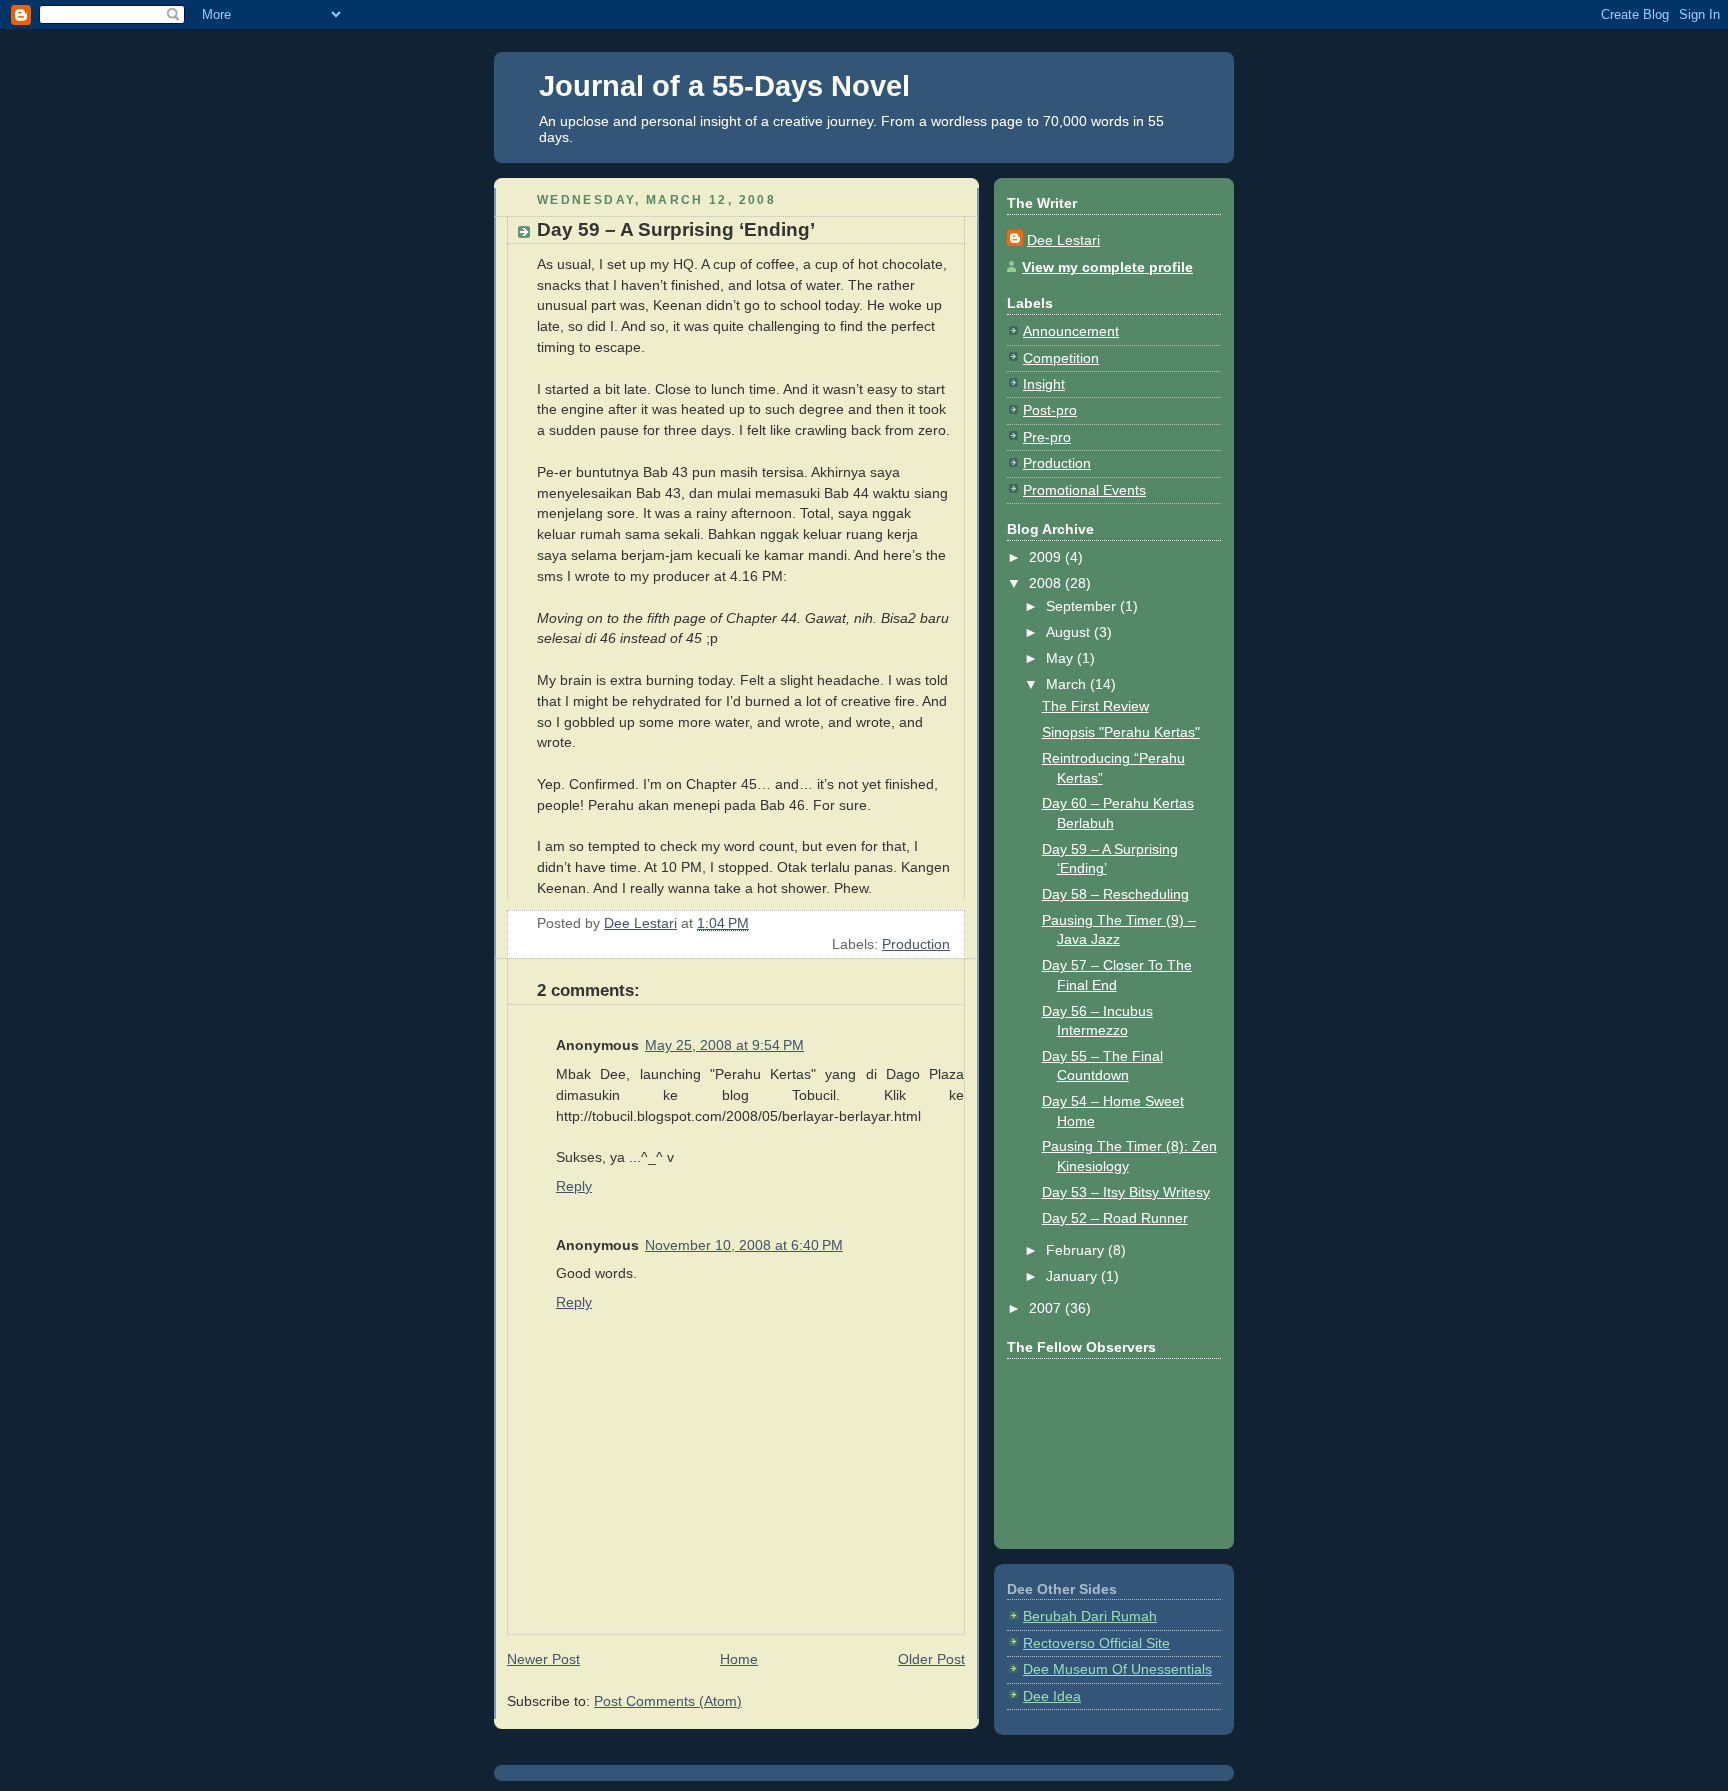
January (1073, 1276)
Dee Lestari (1063, 240)
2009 (1047, 557)
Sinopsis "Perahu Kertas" (1121, 732)
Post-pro (1050, 410)
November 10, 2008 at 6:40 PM (744, 1245)
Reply (574, 1186)
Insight (1044, 384)
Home (739, 1659)
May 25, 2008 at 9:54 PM (724, 1045)
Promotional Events (1084, 490)
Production (916, 944)
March (1068, 684)
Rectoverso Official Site (1096, 1643)
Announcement (1071, 331)
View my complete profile (1107, 267)
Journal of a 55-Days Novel (724, 86)
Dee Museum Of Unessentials (1117, 1669)
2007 (1047, 1308)
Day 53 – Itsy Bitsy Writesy (1126, 1192)
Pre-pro (1047, 437)
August (1070, 632)
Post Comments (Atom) (668, 1701)
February (1077, 1250)
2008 (1047, 583)
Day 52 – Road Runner (1115, 1218)
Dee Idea (1052, 1696)
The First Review (1095, 706)
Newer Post (543, 1659)
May (1061, 658)
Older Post (931, 1659)
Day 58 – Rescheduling (1115, 894)
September (1083, 606)
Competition (1061, 358)
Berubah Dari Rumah (1090, 1616)
